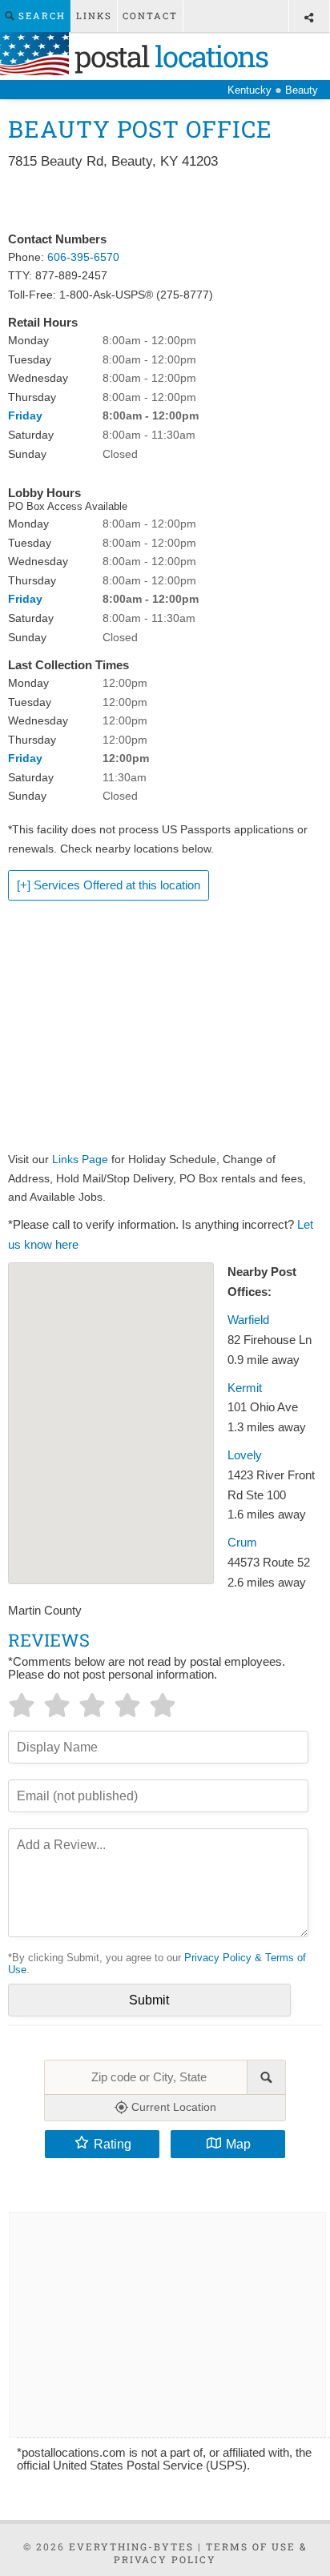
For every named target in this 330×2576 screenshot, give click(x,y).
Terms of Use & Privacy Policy (211, 2553)
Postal (168, 56)
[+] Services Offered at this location (109, 885)
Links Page (80, 1159)
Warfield (248, 1320)
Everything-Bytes (131, 2546)
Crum (242, 1543)
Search (40, 16)
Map (238, 2144)
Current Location (172, 2107)
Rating (113, 2144)
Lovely (245, 1455)
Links (94, 16)
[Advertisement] (165, 202)
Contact (150, 16)
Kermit (245, 1388)
